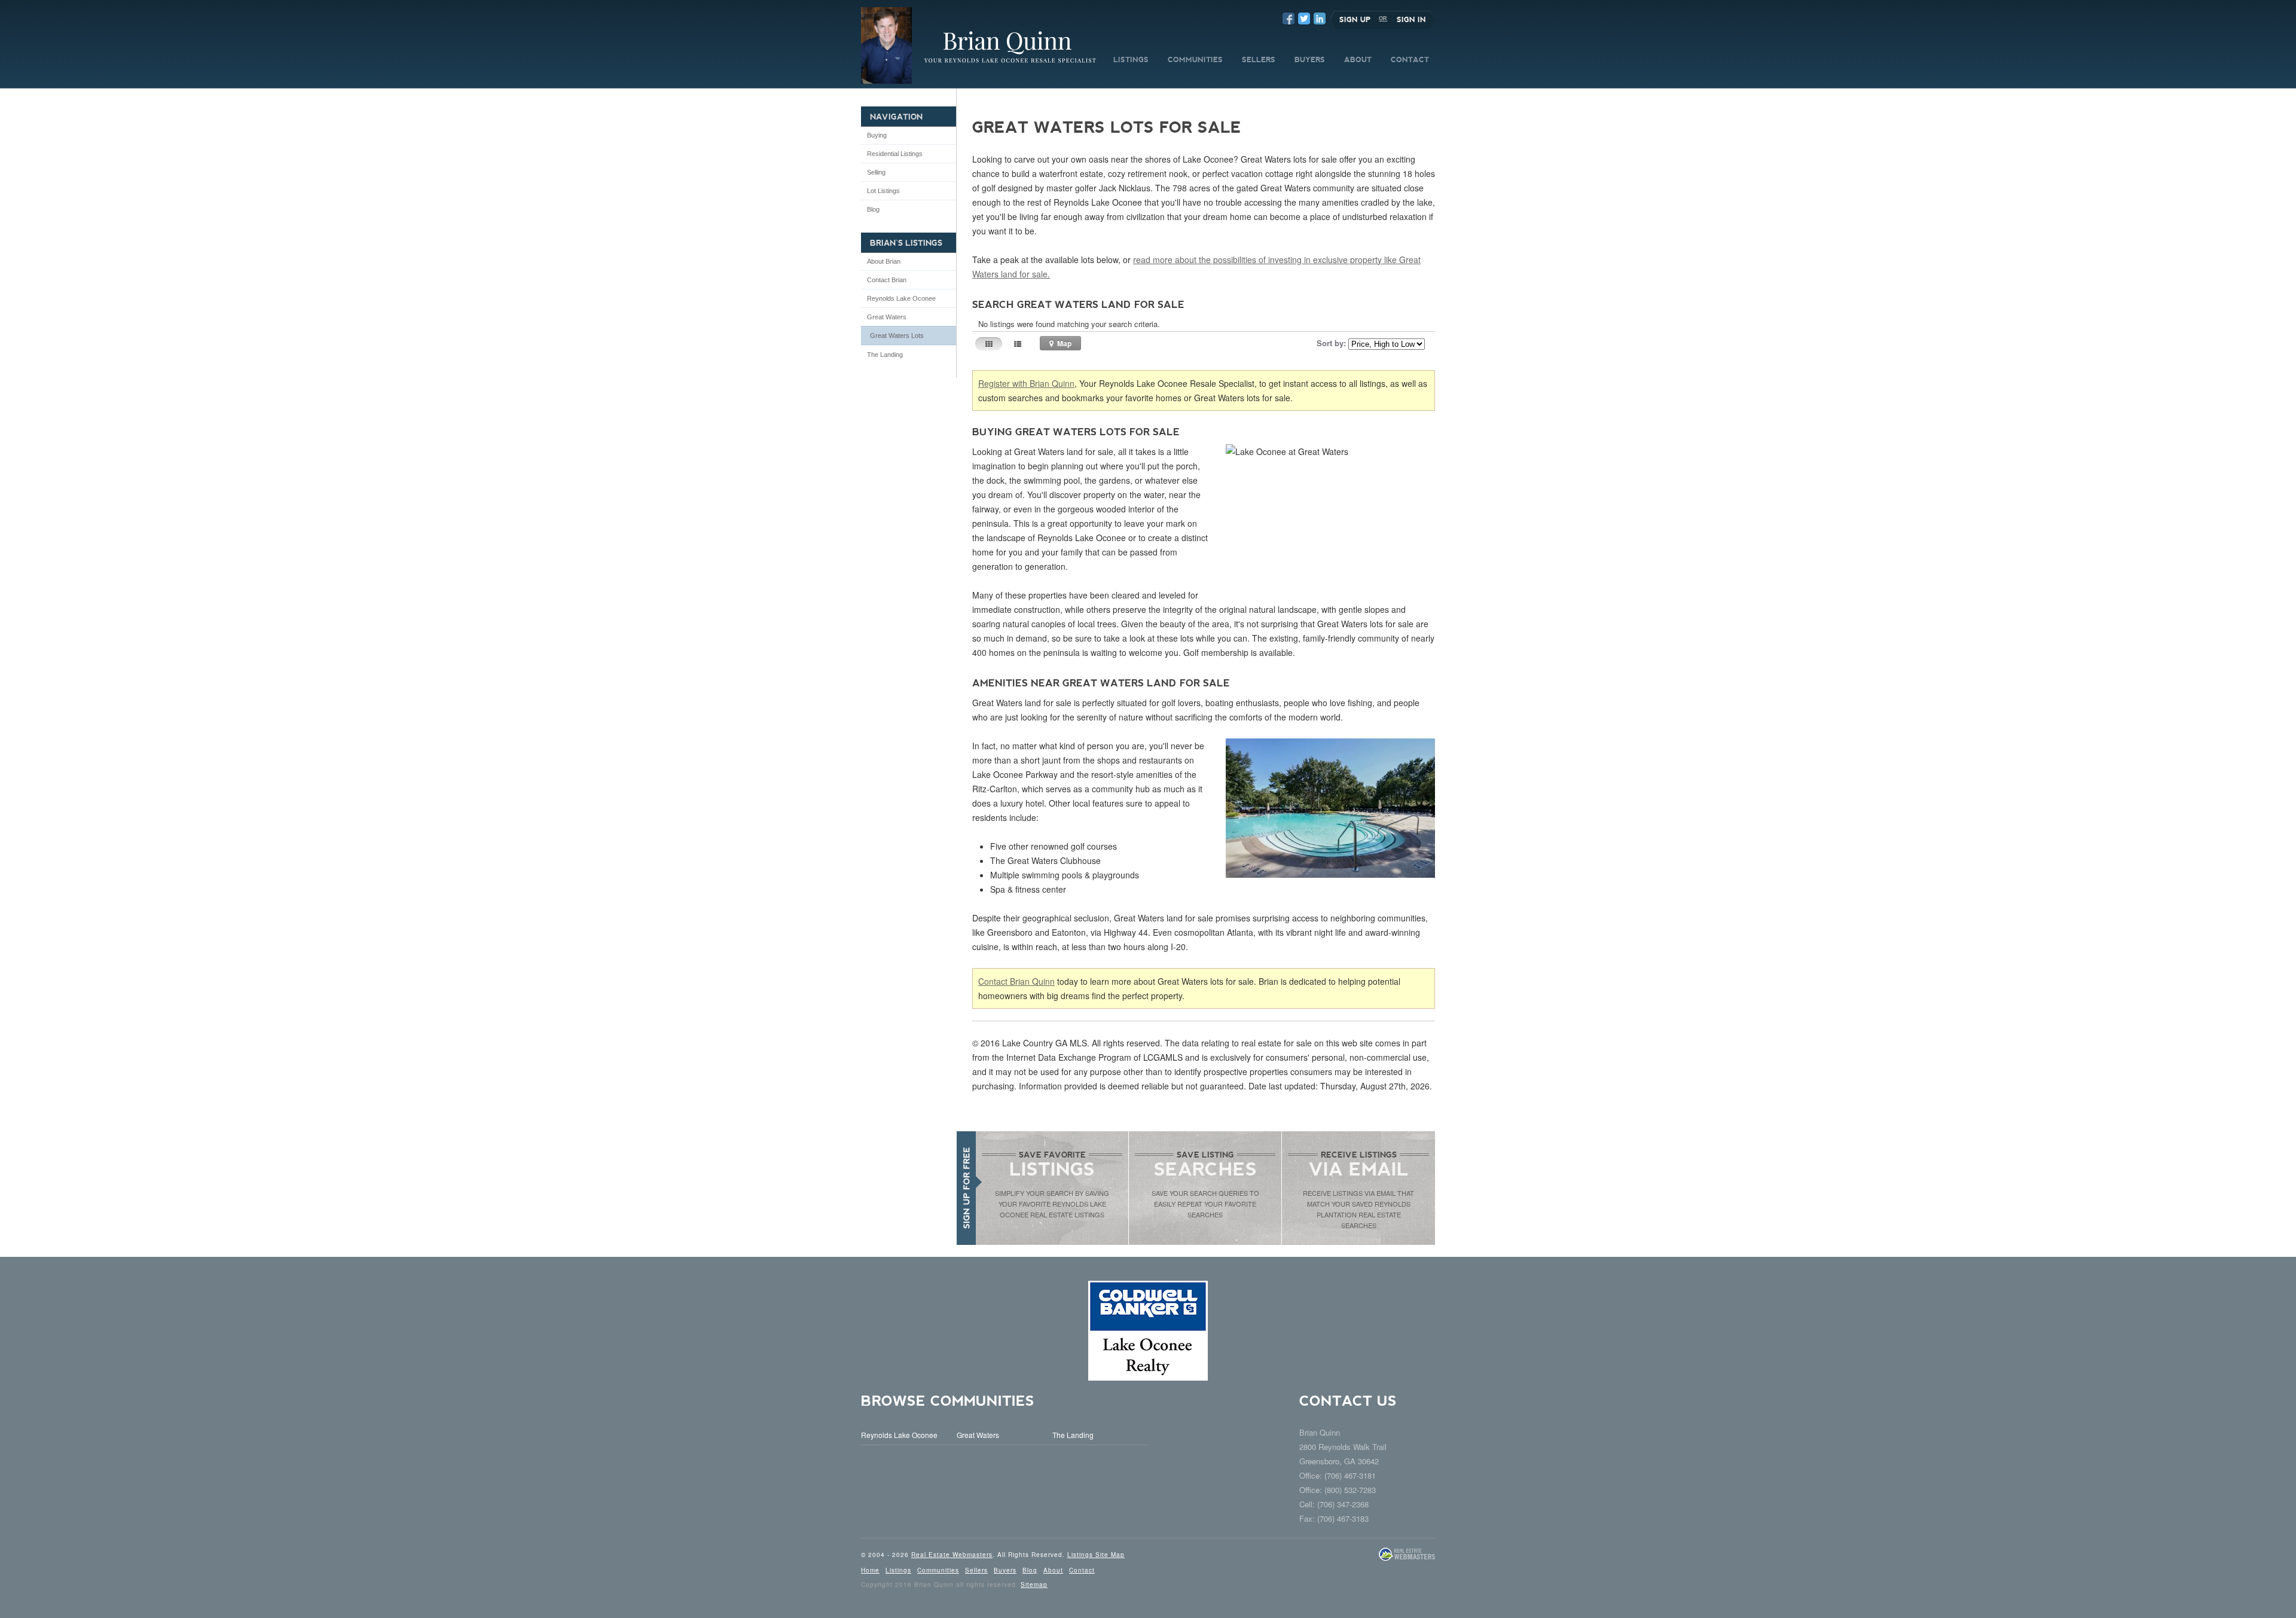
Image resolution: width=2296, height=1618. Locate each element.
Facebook (1289, 19)
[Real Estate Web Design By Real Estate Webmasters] (1407, 1559)
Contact (1082, 1570)
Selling (876, 172)
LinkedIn (1320, 19)
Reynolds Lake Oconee (901, 298)
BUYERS (1310, 60)
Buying (877, 135)
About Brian (884, 261)
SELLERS (1259, 60)
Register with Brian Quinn (1026, 383)
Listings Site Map (1096, 1555)
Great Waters (887, 317)
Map (1063, 343)
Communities (938, 1570)
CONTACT (1410, 60)
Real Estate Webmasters (952, 1555)
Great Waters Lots (897, 335)
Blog (873, 209)
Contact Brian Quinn (1016, 981)
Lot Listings (883, 191)
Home (870, 1570)
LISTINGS (1131, 60)
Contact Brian (887, 280)
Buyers (1005, 1570)
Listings (898, 1570)
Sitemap (1034, 1585)
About (1053, 1570)
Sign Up (1355, 20)
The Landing (885, 355)
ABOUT (1358, 60)
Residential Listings (895, 154)
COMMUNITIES (1195, 60)
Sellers (976, 1570)
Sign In (1411, 20)
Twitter (1304, 19)
